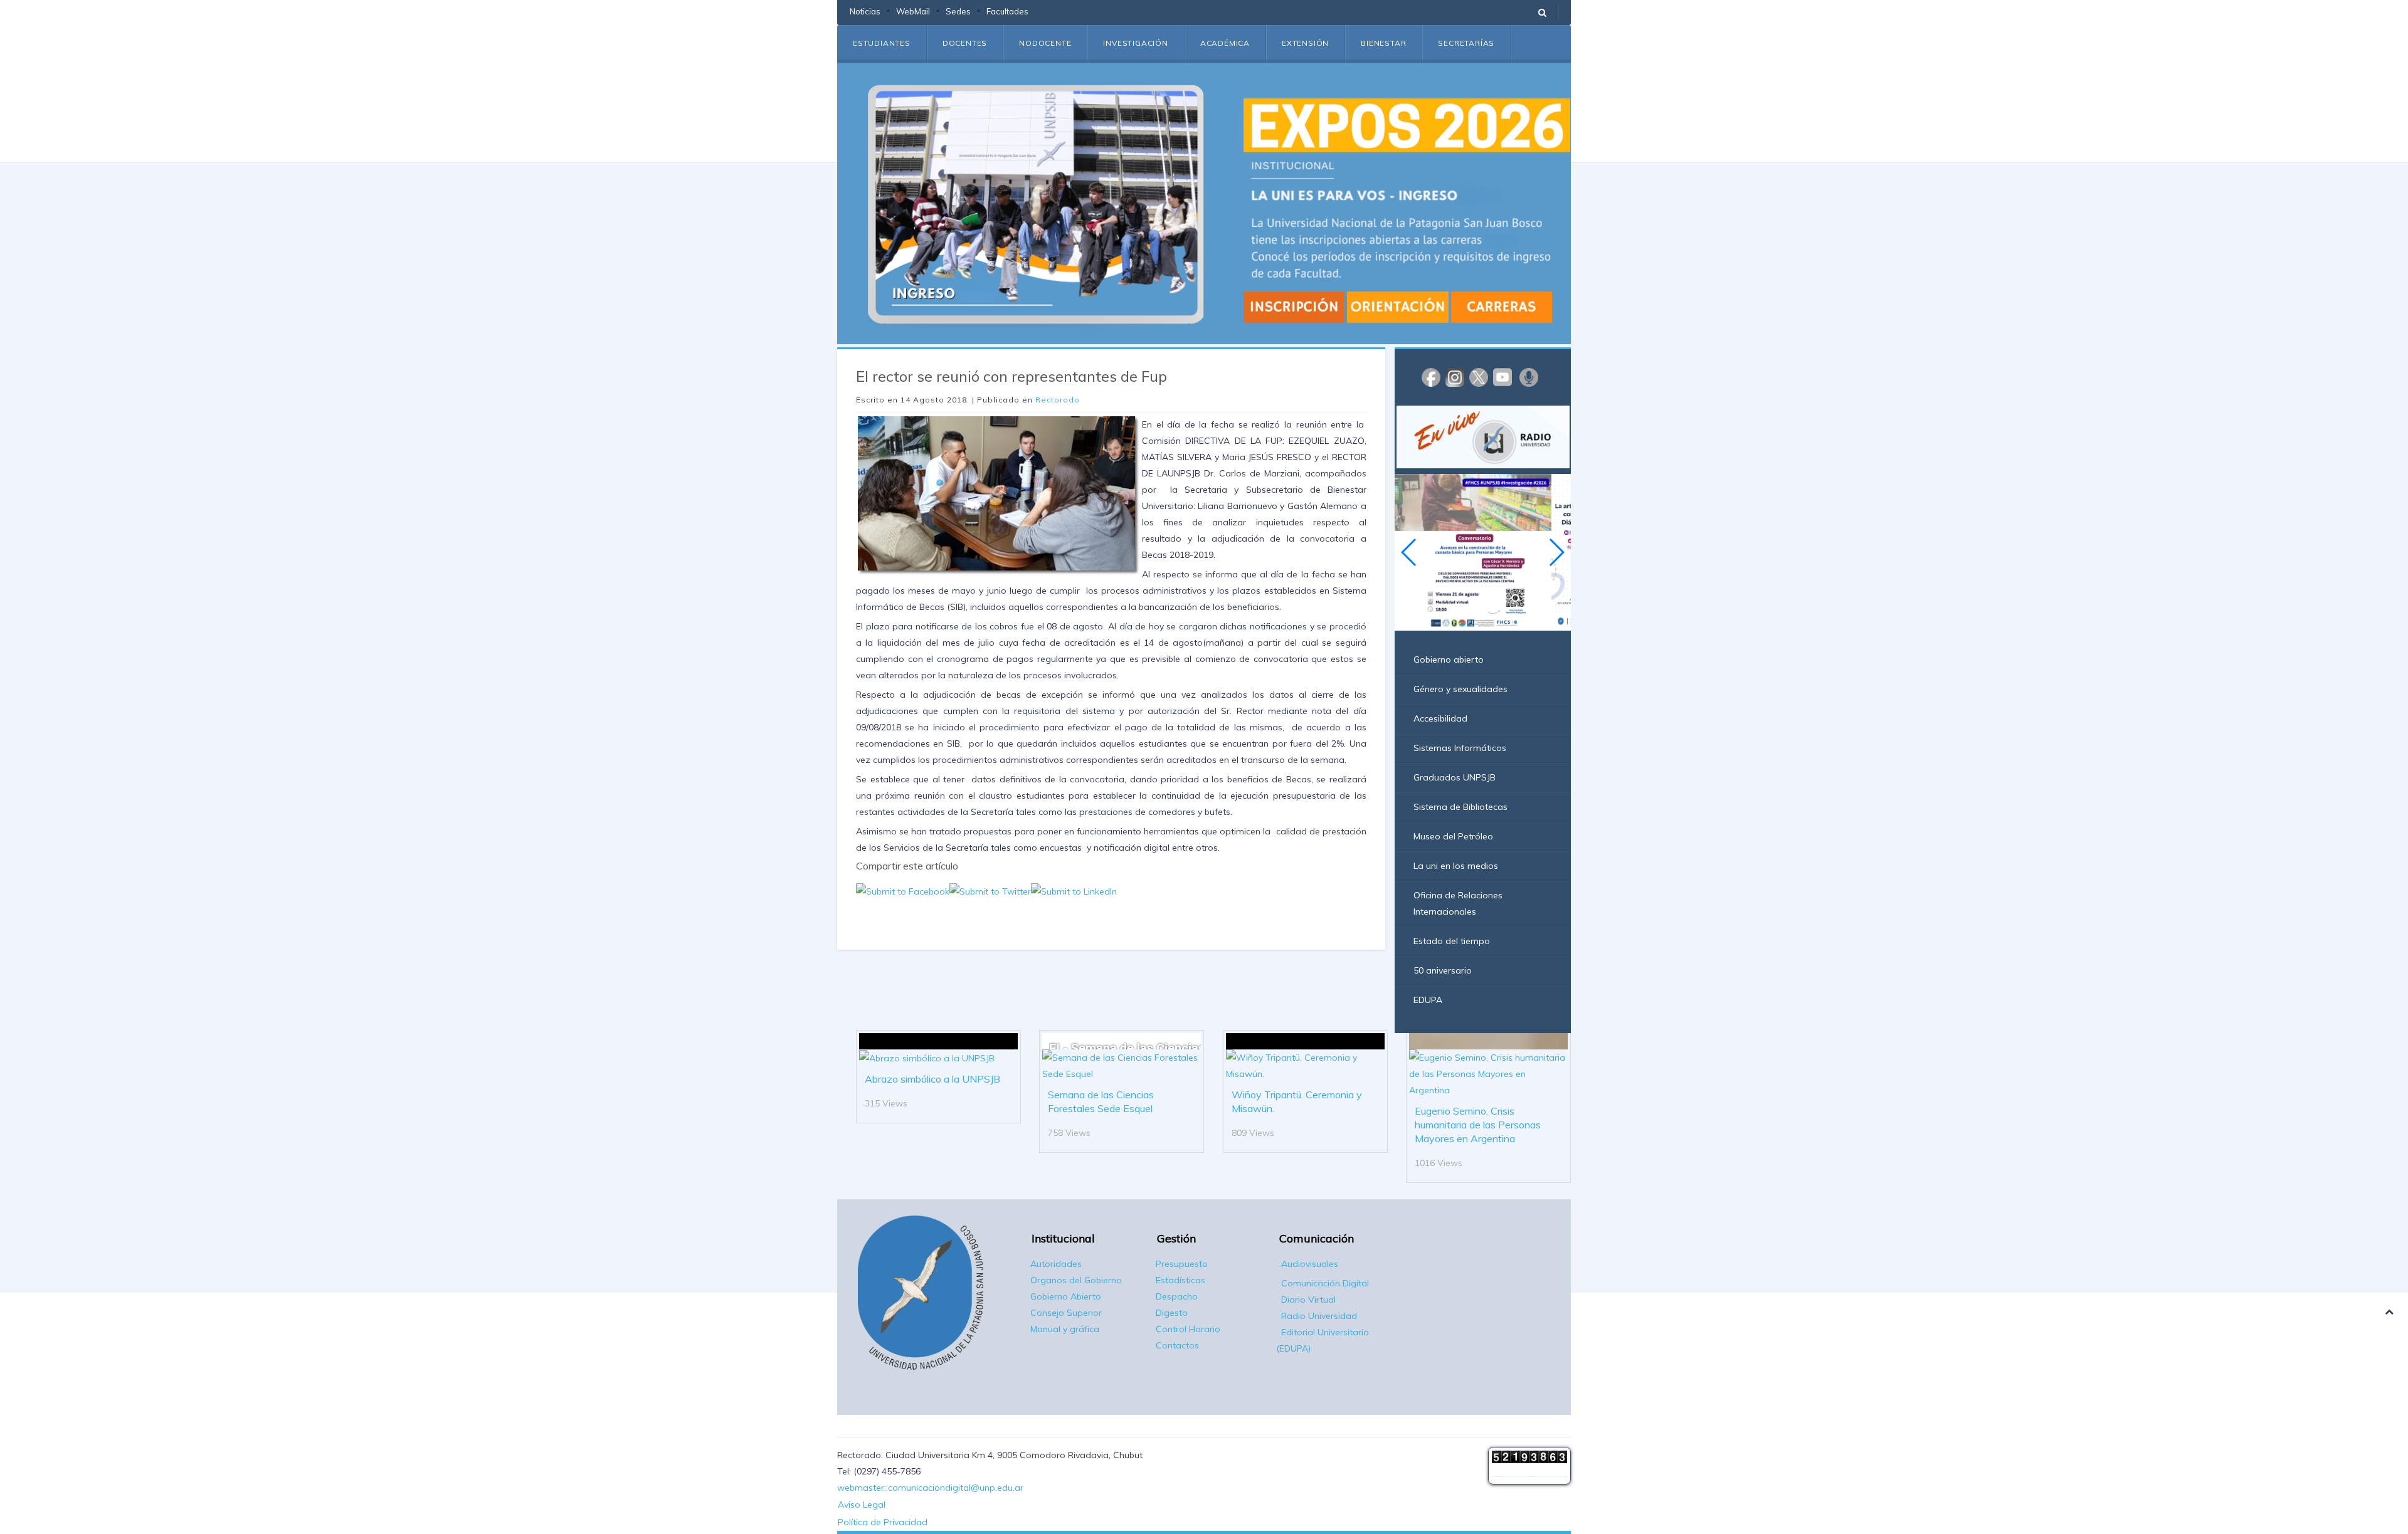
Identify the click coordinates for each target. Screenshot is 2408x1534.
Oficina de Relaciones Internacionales (1458, 903)
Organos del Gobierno (1076, 1280)
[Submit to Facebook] (903, 890)
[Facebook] (1431, 377)
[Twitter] (1479, 377)
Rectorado (1058, 400)
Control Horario (1188, 1329)
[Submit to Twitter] (990, 890)
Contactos (1177, 1345)
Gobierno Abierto (1066, 1296)
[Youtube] (1502, 377)
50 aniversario (1443, 970)
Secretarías (1466, 43)
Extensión (1305, 43)
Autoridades (1056, 1264)
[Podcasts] (1529, 377)
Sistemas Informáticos (1460, 748)
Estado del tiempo (1452, 941)
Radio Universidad (1319, 1316)
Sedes (958, 11)
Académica (1225, 43)
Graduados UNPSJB (1455, 777)
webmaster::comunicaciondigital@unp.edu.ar (930, 1488)
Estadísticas (1180, 1280)
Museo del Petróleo (1453, 836)
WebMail (913, 11)
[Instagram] (1455, 377)
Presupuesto (1182, 1264)
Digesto (1172, 1313)
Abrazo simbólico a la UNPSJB (932, 1079)
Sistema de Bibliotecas (1460, 807)
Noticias (865, 11)
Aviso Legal (862, 1505)
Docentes (965, 43)
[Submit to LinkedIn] (1074, 890)
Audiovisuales (1310, 1264)
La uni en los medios (1456, 866)
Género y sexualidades (1460, 689)
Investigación (1135, 43)
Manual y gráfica (1065, 1329)
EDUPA (1428, 1000)
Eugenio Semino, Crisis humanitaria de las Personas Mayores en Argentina (1478, 1125)
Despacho (1177, 1296)
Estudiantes (882, 43)
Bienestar (1383, 43)
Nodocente (1045, 43)
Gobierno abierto (1449, 659)
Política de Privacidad (883, 1522)
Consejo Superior (1066, 1313)
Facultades (1007, 11)
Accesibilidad (1440, 718)
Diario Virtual (1308, 1300)
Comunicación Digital (1325, 1283)
